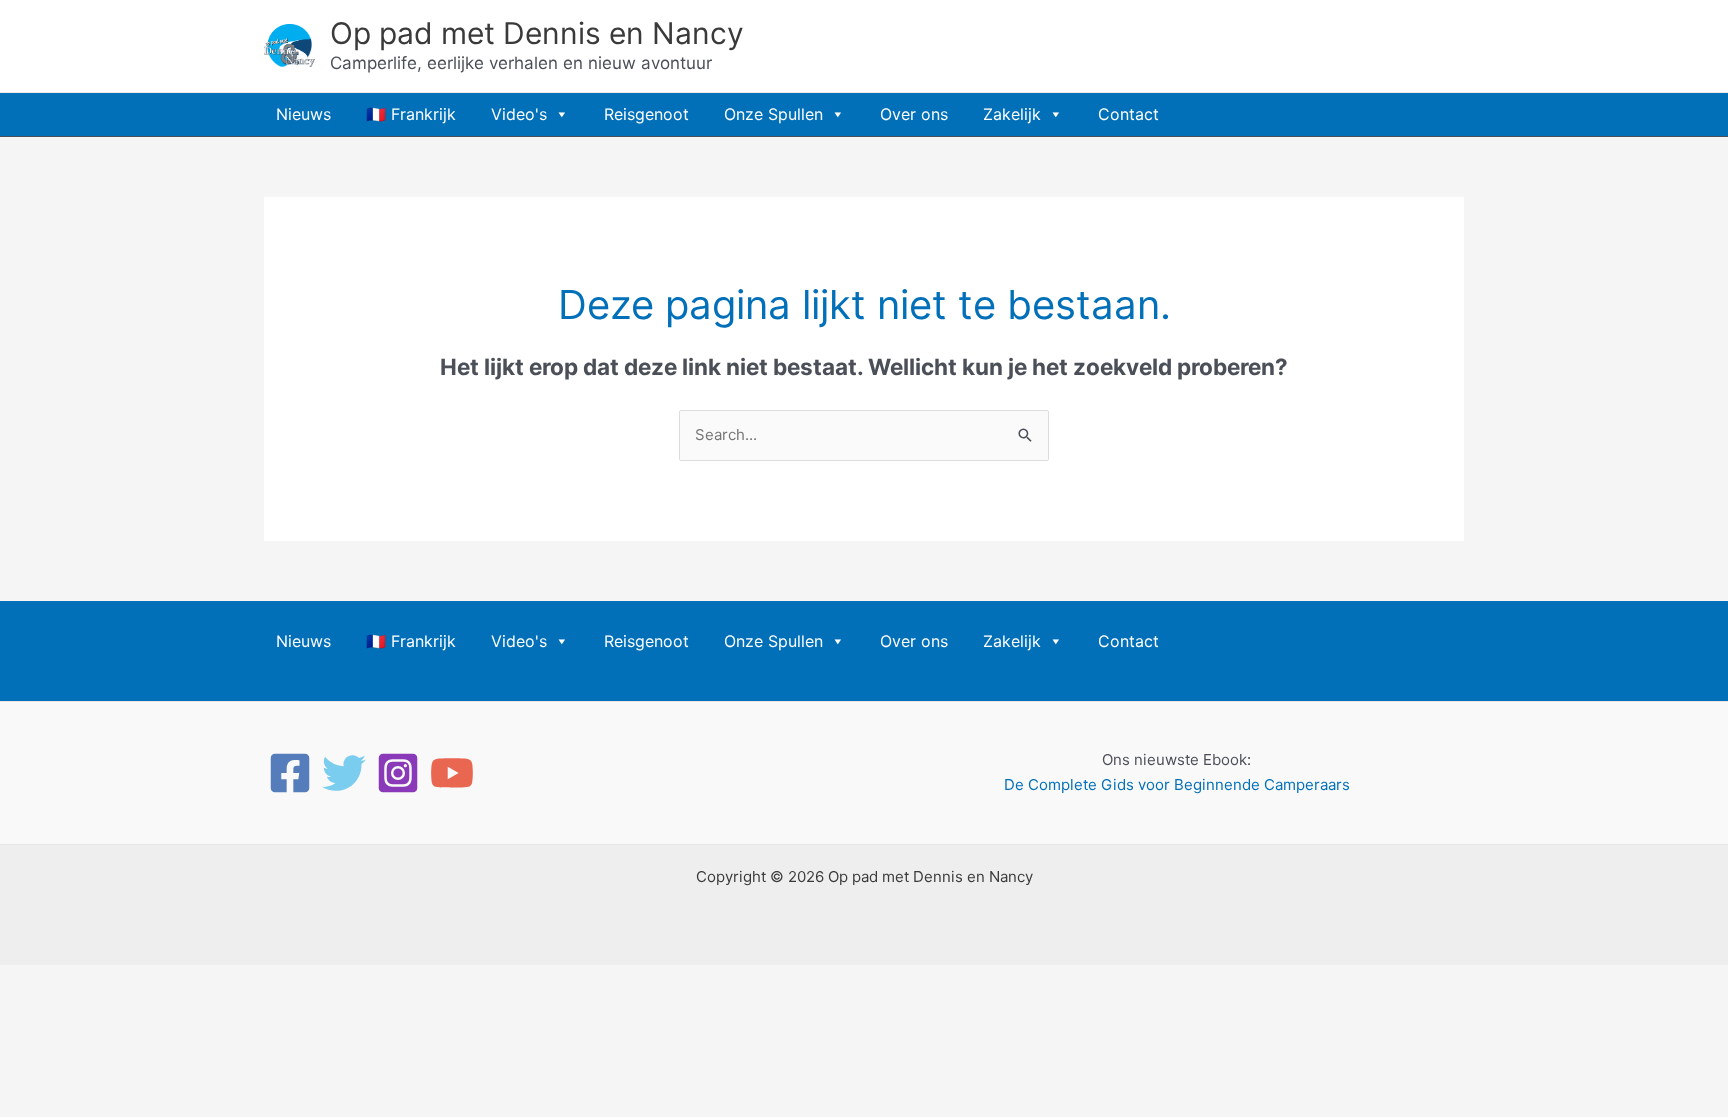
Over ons (914, 114)
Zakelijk (1012, 114)
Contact (1128, 114)
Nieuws (303, 114)
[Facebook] (290, 773)
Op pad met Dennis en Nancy (537, 33)
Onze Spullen (773, 114)
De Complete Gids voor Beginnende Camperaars (1177, 784)
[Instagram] (398, 773)
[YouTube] (452, 773)
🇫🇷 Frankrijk (411, 114)
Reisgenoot (646, 114)
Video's (519, 114)
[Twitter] (344, 773)
